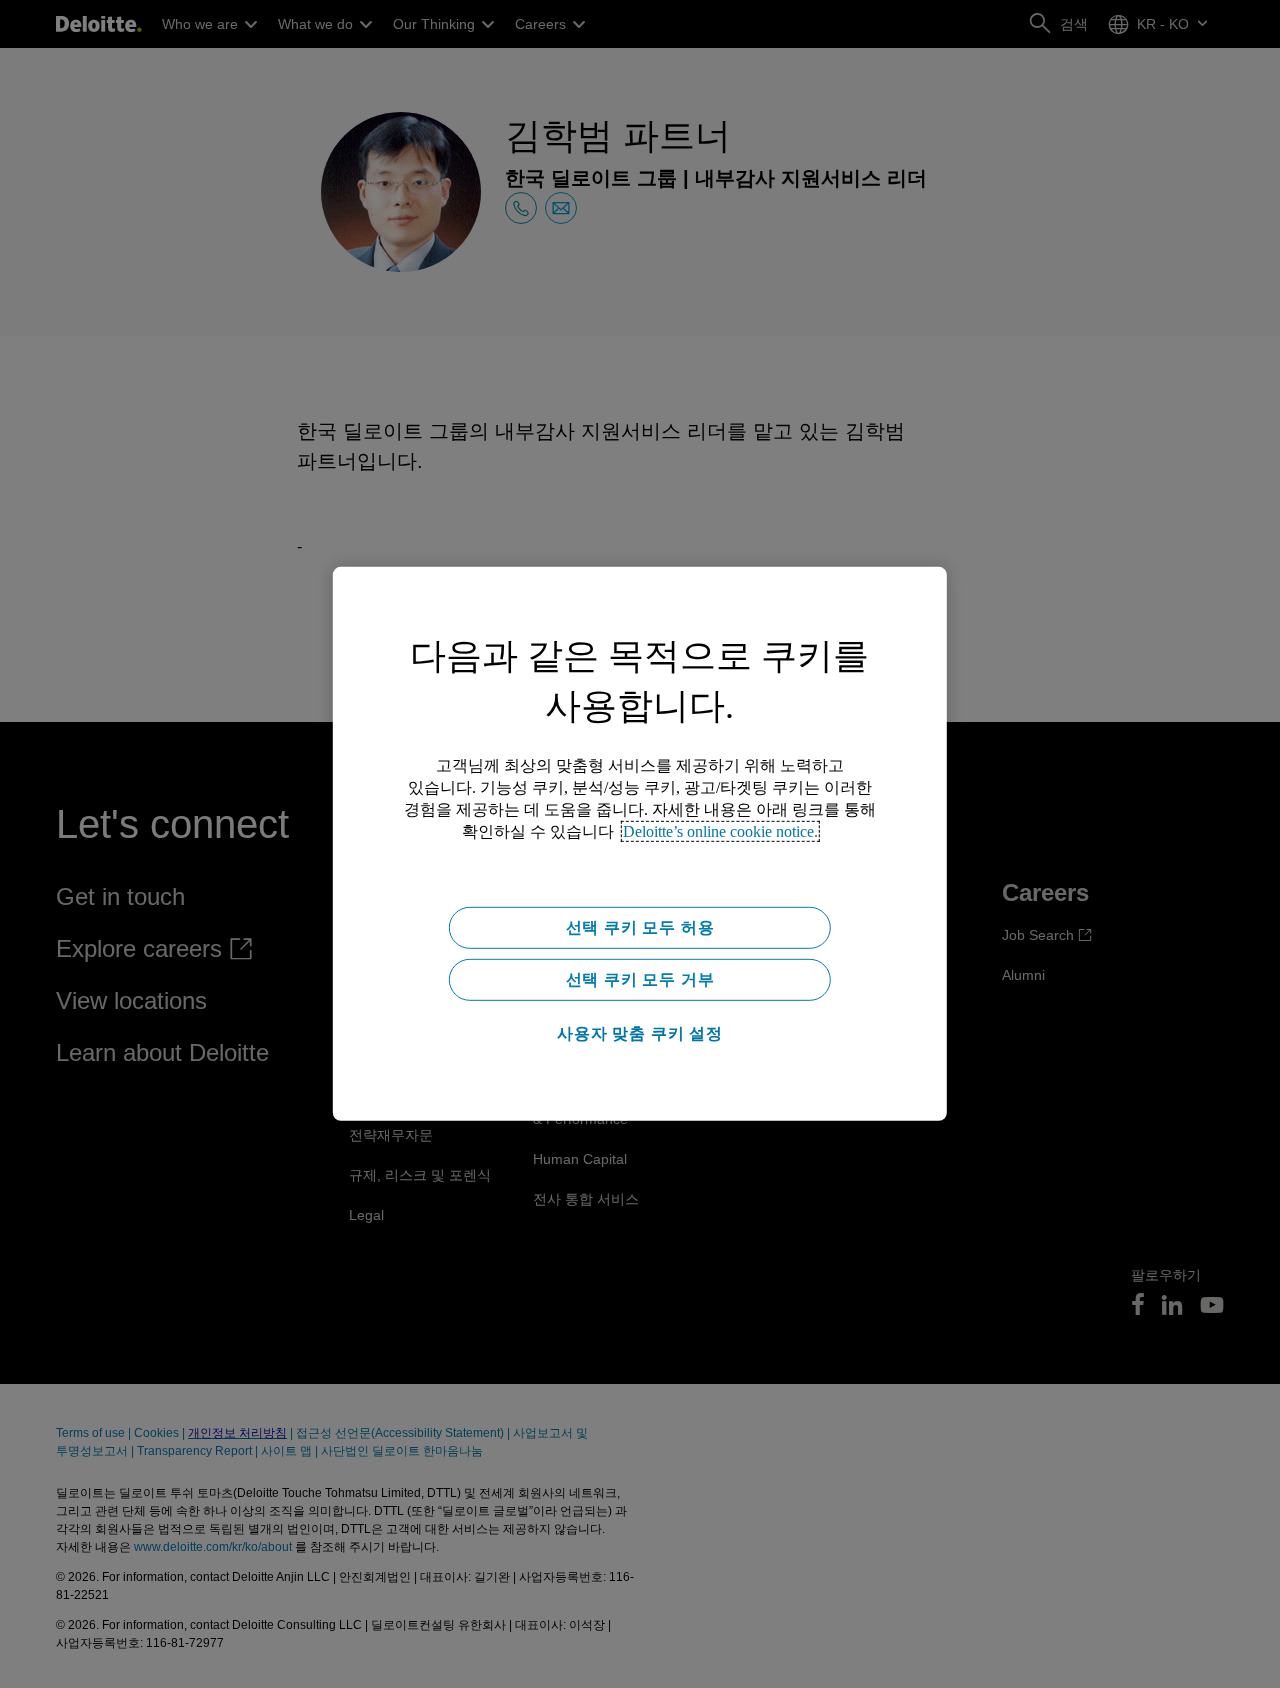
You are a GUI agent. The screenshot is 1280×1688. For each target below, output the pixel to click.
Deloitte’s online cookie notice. (720, 831)
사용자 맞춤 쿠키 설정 (640, 1033)
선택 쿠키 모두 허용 (640, 927)
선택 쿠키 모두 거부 (640, 979)
